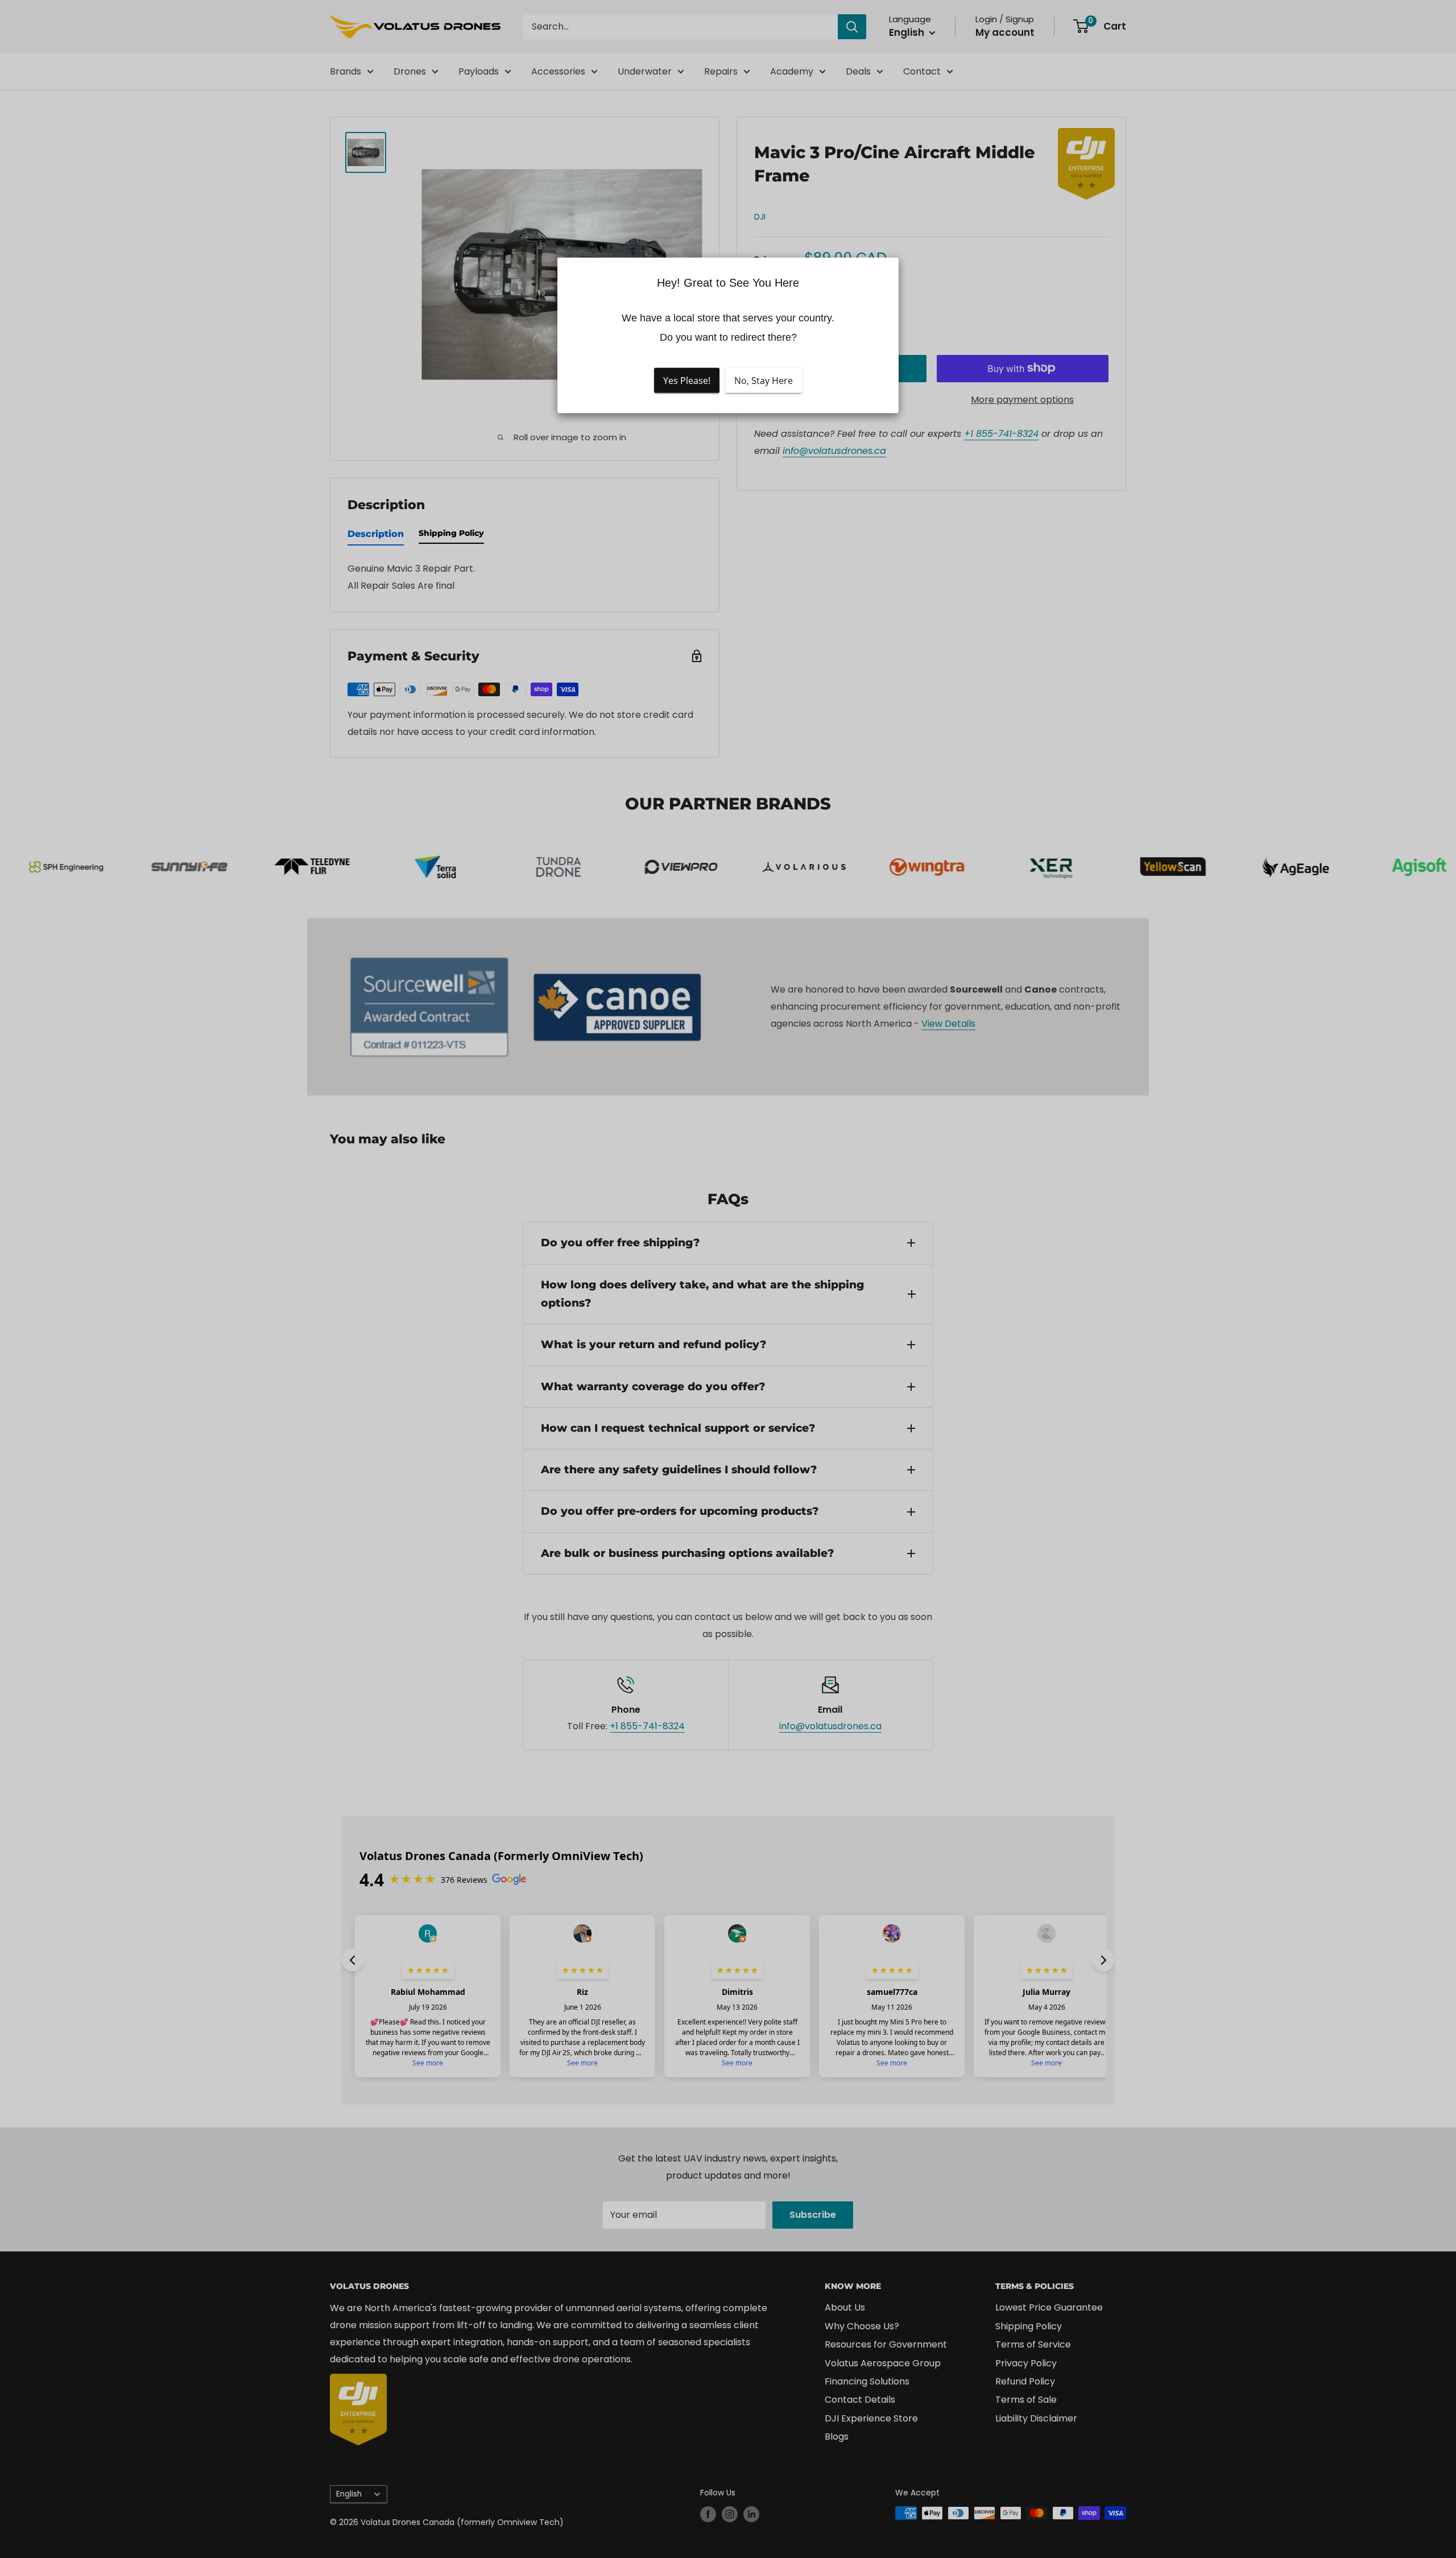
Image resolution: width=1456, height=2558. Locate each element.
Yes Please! (687, 380)
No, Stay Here (764, 380)
